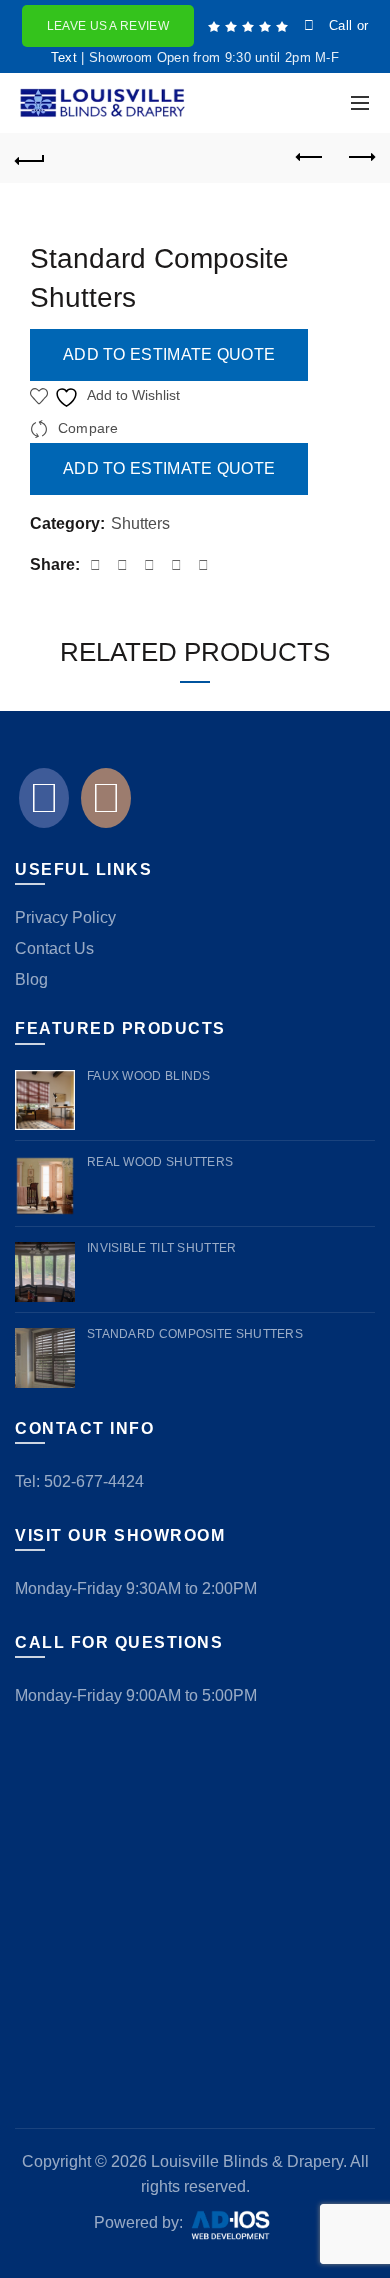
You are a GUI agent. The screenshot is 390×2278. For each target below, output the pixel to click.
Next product (360, 158)
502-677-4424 (94, 1481)
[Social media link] (44, 803)
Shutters (140, 523)
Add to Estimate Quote (169, 354)
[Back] (30, 158)
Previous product (310, 158)
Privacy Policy (65, 917)
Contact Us (54, 948)
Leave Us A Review (108, 26)
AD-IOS (242, 2225)
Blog (31, 979)
